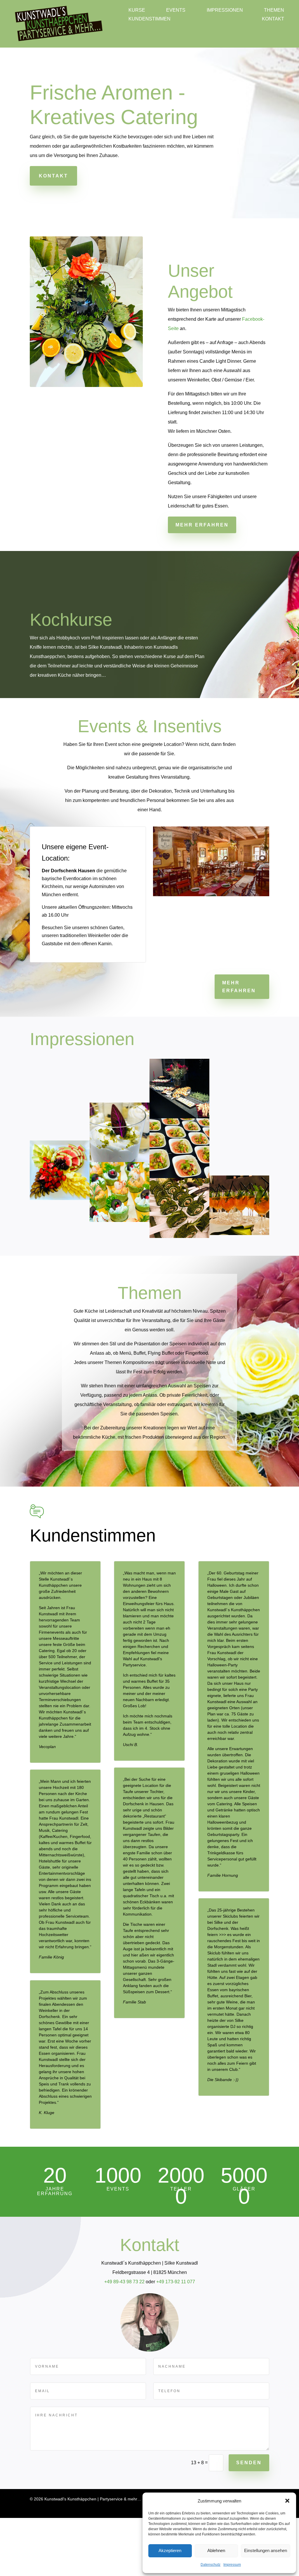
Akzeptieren (170, 2551)
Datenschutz (210, 2565)
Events (159, 11)
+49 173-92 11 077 (176, 2340)
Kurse (136, 11)
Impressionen (192, 11)
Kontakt (139, 20)
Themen (226, 11)
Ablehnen (215, 2551)
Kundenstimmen (264, 11)
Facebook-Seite (185, 329)
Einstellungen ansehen (265, 2551)
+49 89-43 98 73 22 (124, 2340)
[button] (287, 2501)
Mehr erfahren (201, 525)
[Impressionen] (60, 1198)
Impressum (233, 2565)
